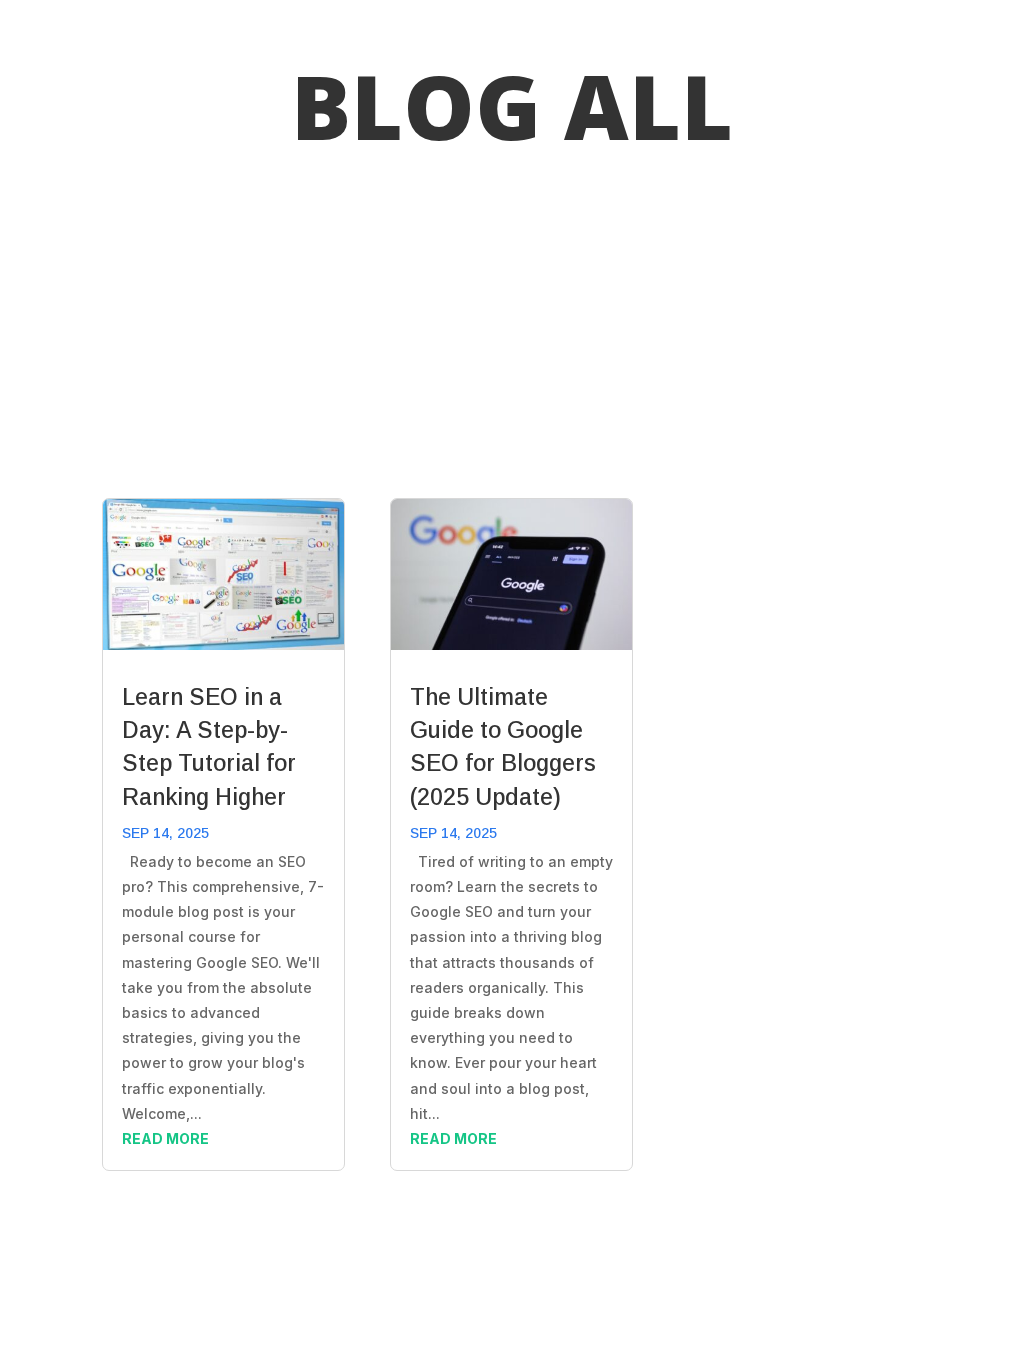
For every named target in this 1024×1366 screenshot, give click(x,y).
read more (165, 1138)
